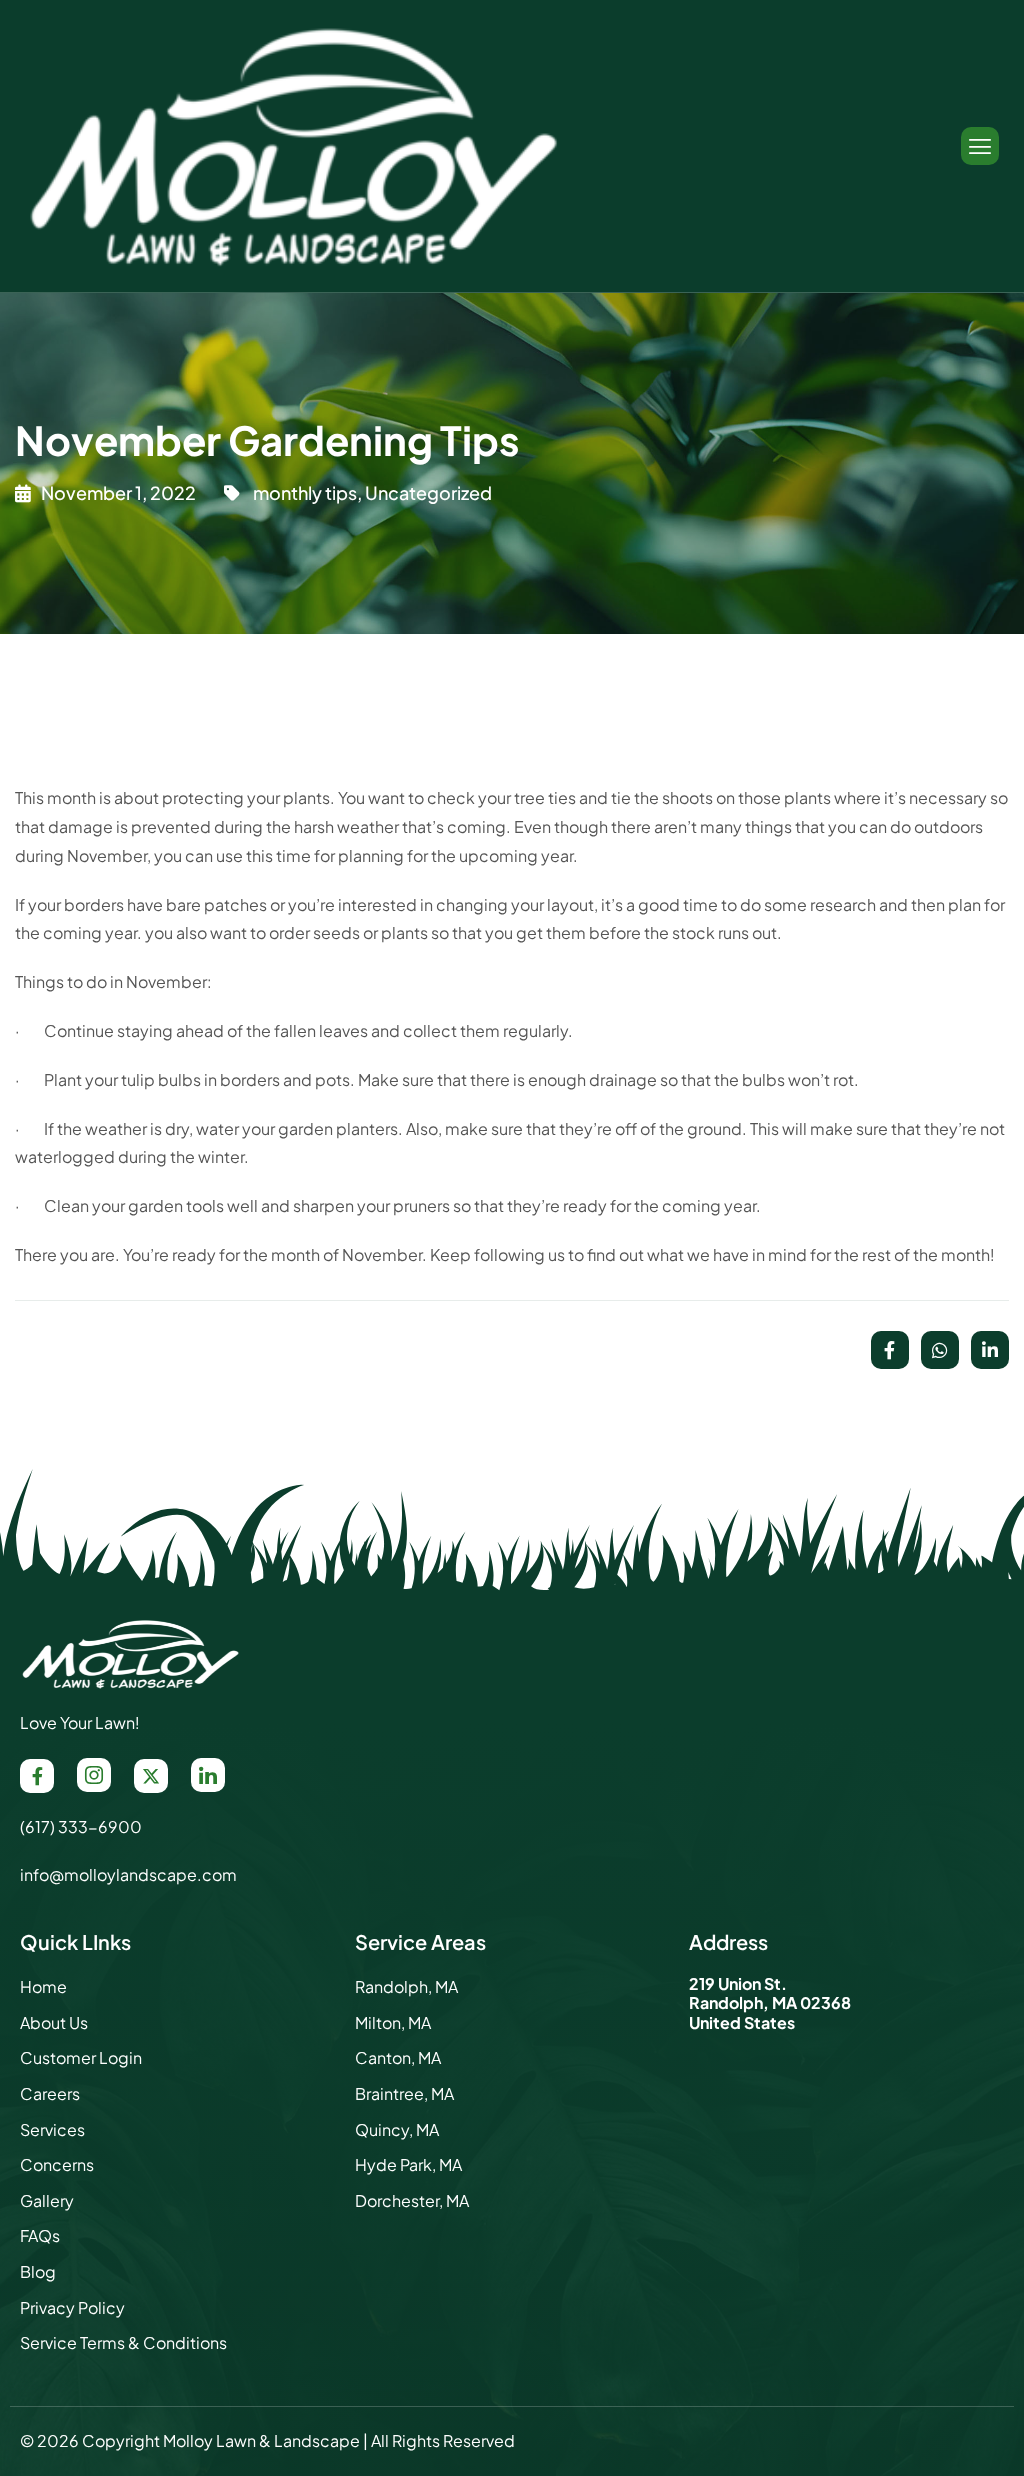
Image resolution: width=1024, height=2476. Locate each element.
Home (43, 1986)
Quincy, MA (397, 2129)
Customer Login (81, 2057)
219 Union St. (738, 1983)
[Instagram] (94, 1775)
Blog (38, 2271)
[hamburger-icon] (980, 146)
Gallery (47, 2200)
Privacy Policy (72, 2307)
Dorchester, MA (412, 2200)
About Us (54, 2022)
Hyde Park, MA (408, 2164)
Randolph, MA (406, 1986)
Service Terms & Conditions (123, 2342)
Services (52, 2129)
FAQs (40, 2235)
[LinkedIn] (208, 1775)
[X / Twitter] (151, 1776)
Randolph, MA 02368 (770, 2002)
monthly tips (305, 492)
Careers (50, 2093)
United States (742, 2022)
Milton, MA (393, 2022)
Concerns (57, 2164)
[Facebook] (37, 1776)
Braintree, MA (404, 2093)
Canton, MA (398, 2057)
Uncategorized (428, 492)
